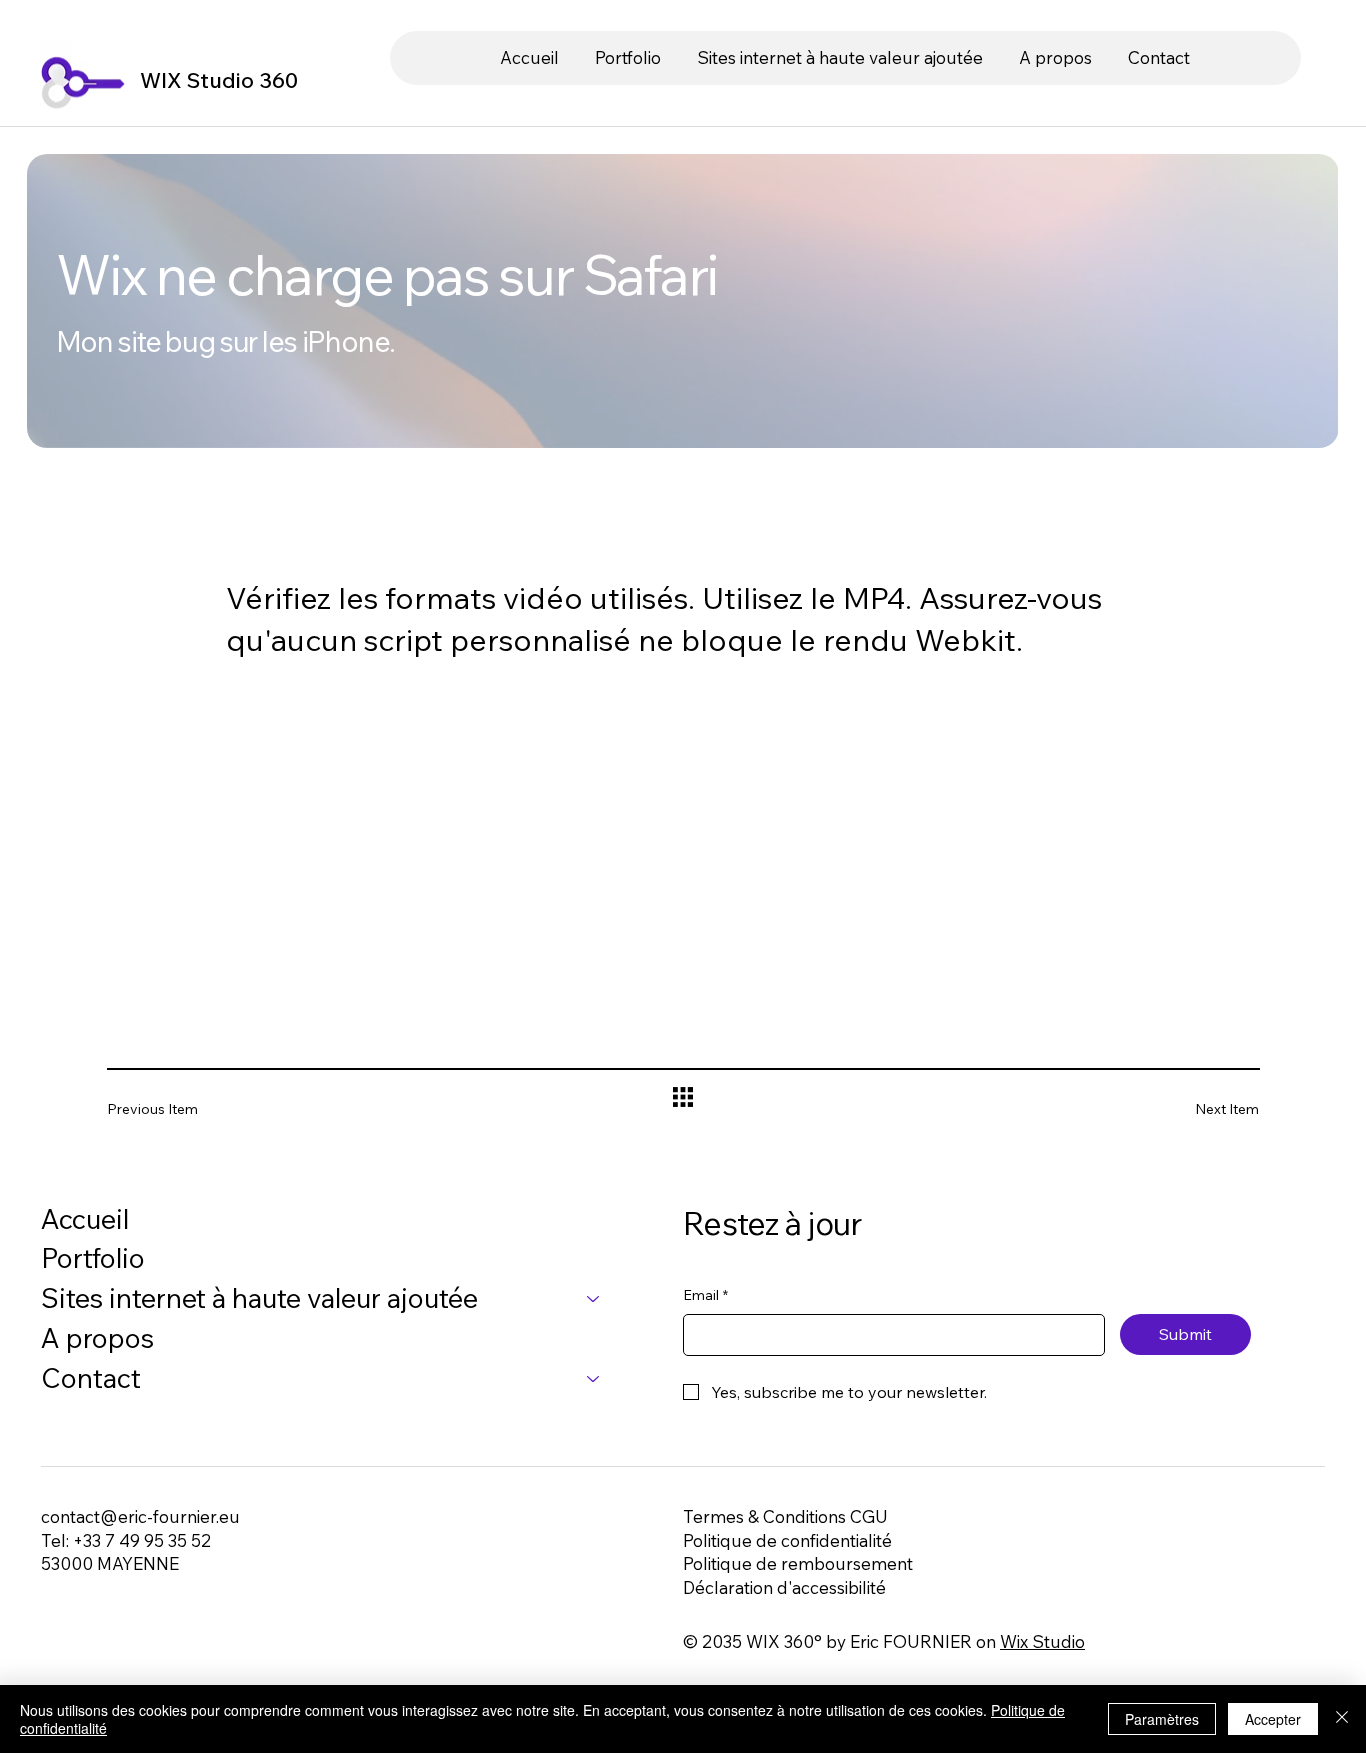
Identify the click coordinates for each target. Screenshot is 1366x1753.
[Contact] (594, 1379)
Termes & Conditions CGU (785, 1516)
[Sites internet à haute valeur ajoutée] (594, 1299)
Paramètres (1162, 1719)
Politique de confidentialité (787, 1540)
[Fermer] (1342, 1719)
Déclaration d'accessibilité (784, 1587)
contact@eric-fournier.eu (140, 1516)
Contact (91, 1378)
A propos (97, 1338)
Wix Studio (1042, 1641)
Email (705, 1295)
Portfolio (93, 1258)
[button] (840, 58)
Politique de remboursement (798, 1563)
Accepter (1273, 1719)
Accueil (85, 1219)
